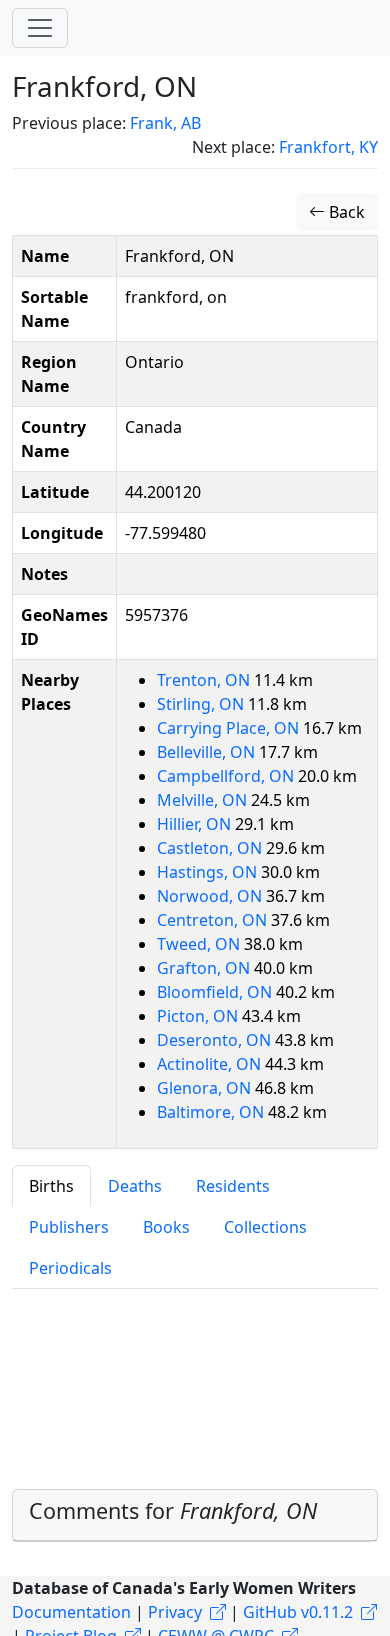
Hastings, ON (209, 872)
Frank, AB (165, 123)
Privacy (175, 1612)
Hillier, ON (196, 824)
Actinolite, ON (211, 1064)
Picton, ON (199, 1016)
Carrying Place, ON (230, 728)
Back (345, 212)
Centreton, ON (214, 920)
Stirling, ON (202, 704)
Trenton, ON (205, 680)
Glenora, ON (206, 1088)
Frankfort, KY (328, 147)
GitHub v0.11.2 (298, 1612)
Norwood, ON (211, 896)
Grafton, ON (205, 968)
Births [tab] (51, 1186)
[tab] (195, 1515)
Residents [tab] (233, 1186)
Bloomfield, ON (216, 992)
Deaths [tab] (135, 1186)
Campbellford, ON (227, 776)
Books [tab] (166, 1227)
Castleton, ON (211, 848)
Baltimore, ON (212, 1112)
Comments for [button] (173, 1510)
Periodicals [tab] (70, 1268)
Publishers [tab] (69, 1227)
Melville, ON (204, 800)
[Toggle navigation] (40, 28)
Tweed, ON (200, 944)
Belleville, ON (208, 752)
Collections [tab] (265, 1227)
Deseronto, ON (216, 1040)
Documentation (71, 1612)
